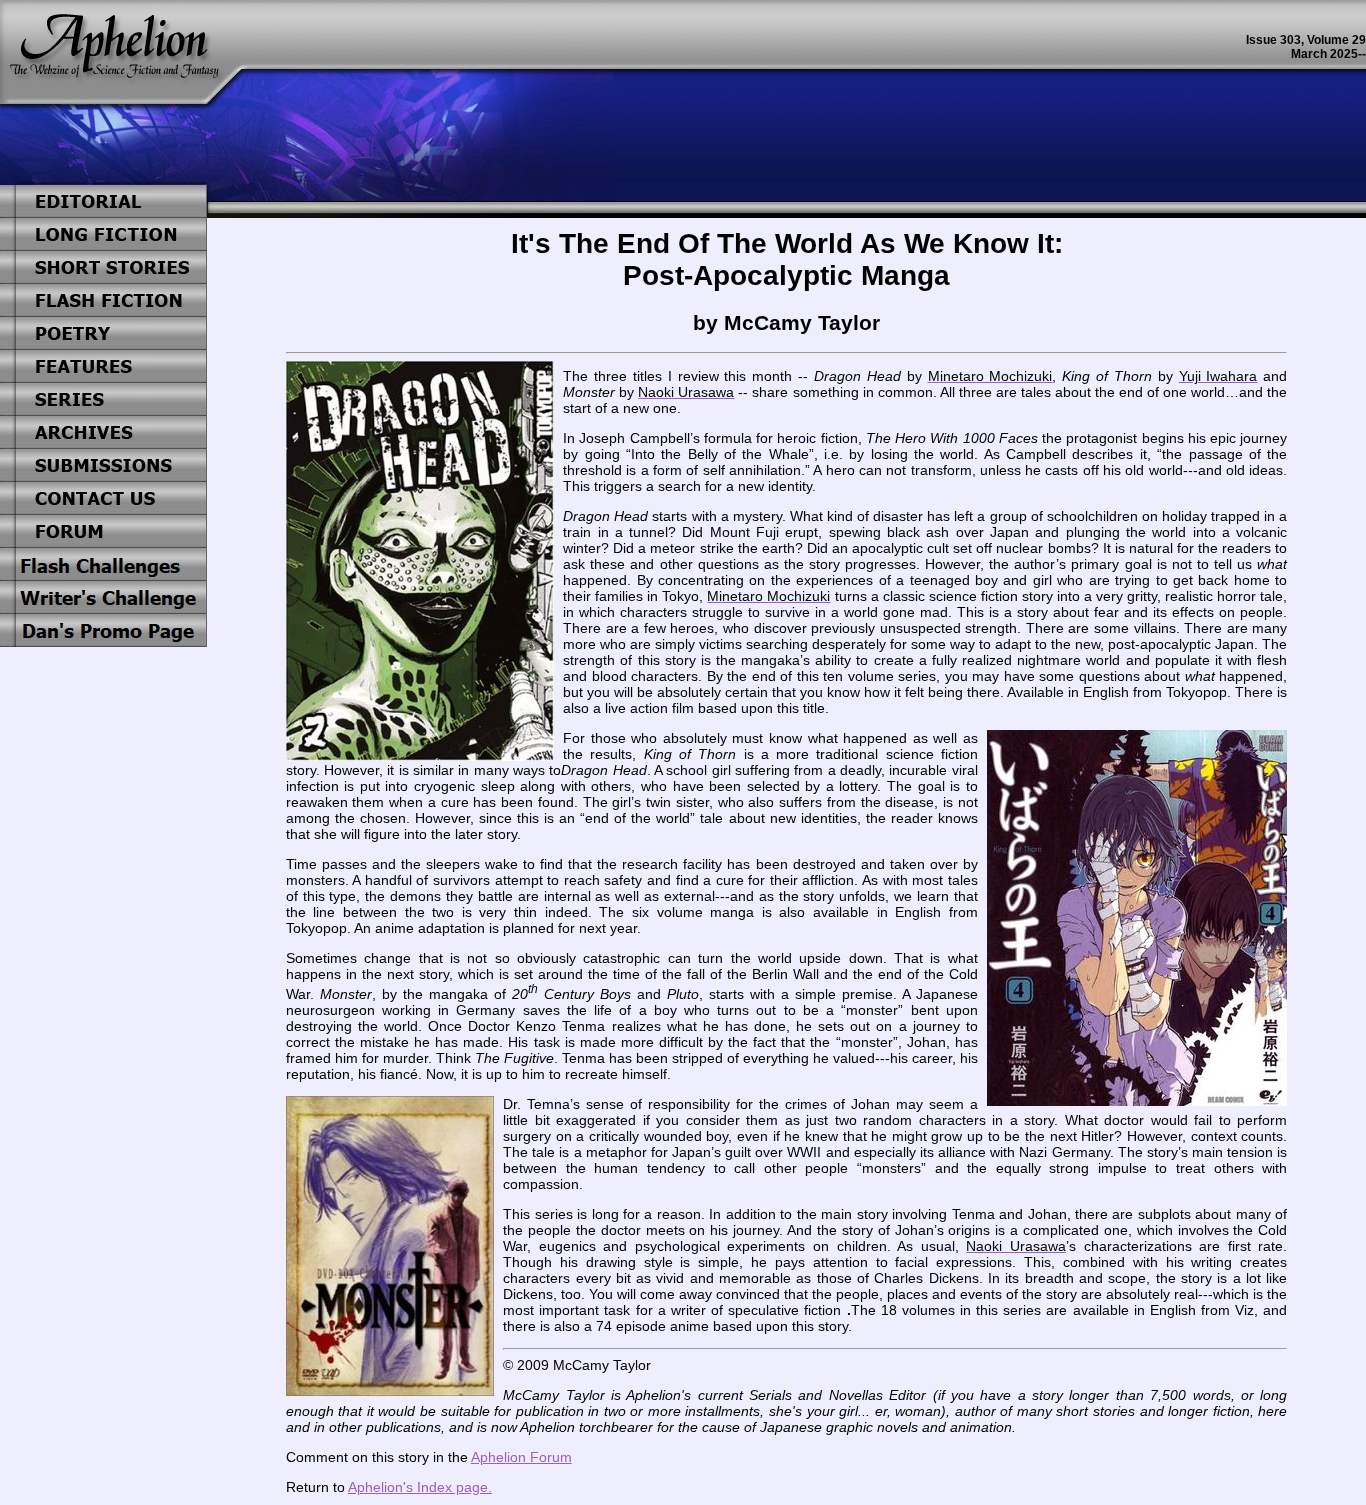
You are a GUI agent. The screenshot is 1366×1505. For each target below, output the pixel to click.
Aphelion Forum (521, 1457)
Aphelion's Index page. (420, 1487)
